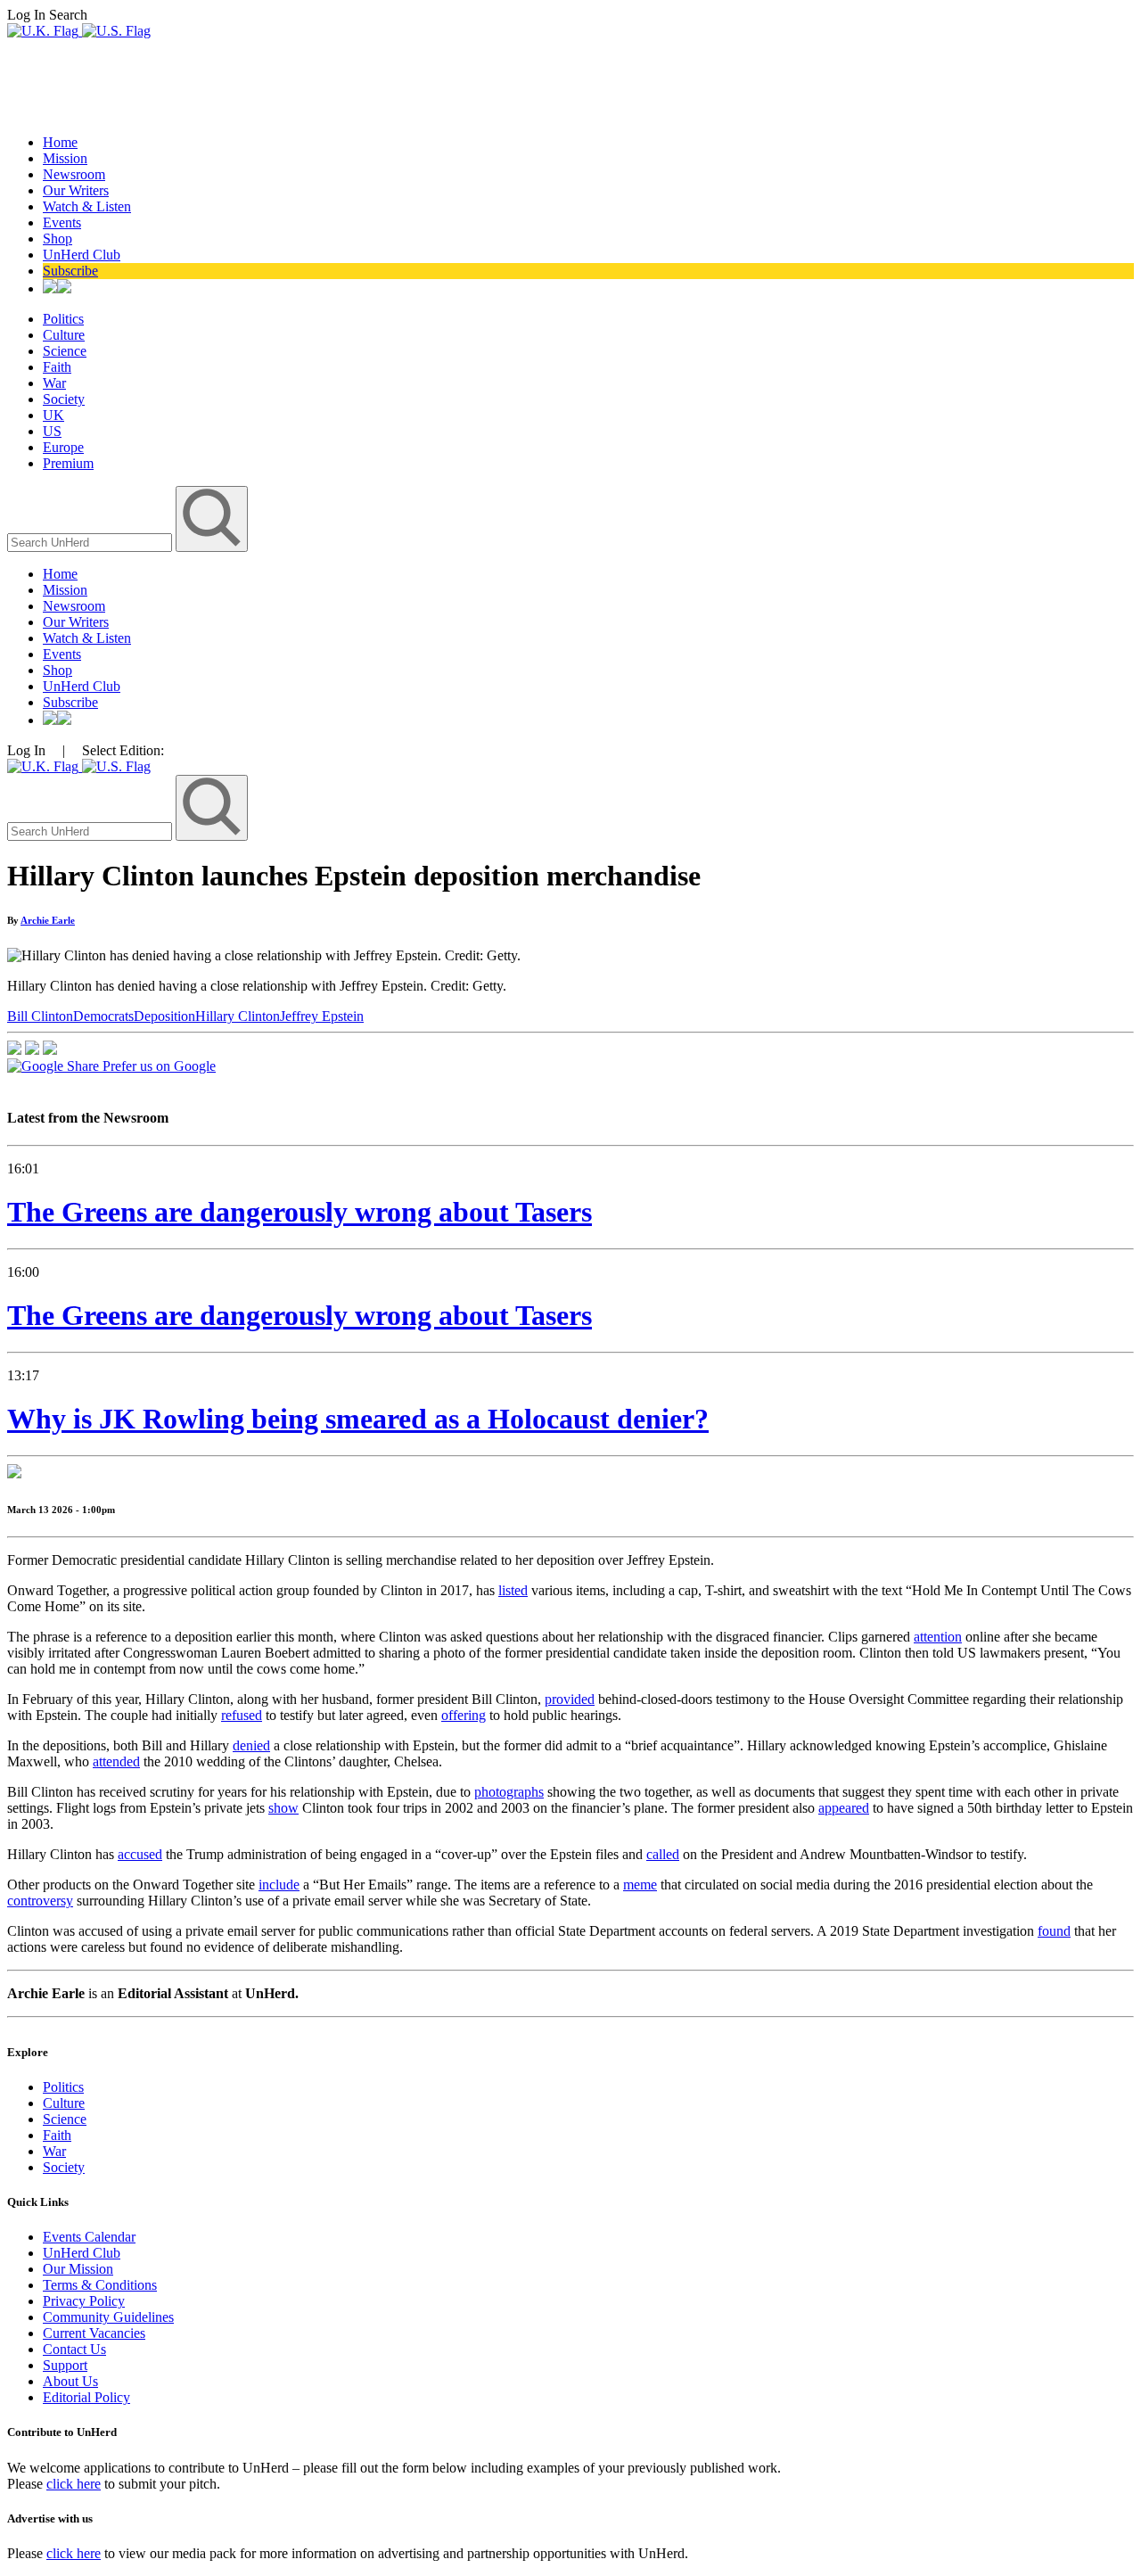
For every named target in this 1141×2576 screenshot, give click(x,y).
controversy (40, 1901)
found (1054, 1931)
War (54, 383)
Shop (57, 239)
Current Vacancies (94, 2333)
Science (65, 351)
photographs (509, 1792)
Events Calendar (89, 2237)
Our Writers (76, 190)
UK (53, 415)
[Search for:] (91, 542)
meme (640, 1885)
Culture (64, 335)
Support (65, 2365)
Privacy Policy (84, 2301)
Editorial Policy (86, 2397)
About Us (70, 2381)
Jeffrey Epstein (322, 1016)
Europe (63, 447)
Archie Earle (48, 920)
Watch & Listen (87, 206)
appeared (844, 1808)
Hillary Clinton (238, 1016)
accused (140, 1854)
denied (251, 1745)
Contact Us (74, 2349)
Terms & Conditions (100, 2285)
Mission (65, 158)
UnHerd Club (82, 255)
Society (64, 399)
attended (116, 1761)
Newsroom (74, 174)
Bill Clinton (40, 1016)
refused (242, 1715)
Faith (57, 367)
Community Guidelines (108, 2317)
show (283, 1808)
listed (513, 1590)
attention (938, 1637)
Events (62, 222)
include (279, 1885)
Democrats (103, 1016)
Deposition (164, 1016)
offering (464, 1715)
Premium (68, 463)
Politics (63, 319)
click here (74, 2484)
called (663, 1854)
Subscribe (70, 271)
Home (60, 142)
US (52, 431)
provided (570, 1699)
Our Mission (78, 2269)
